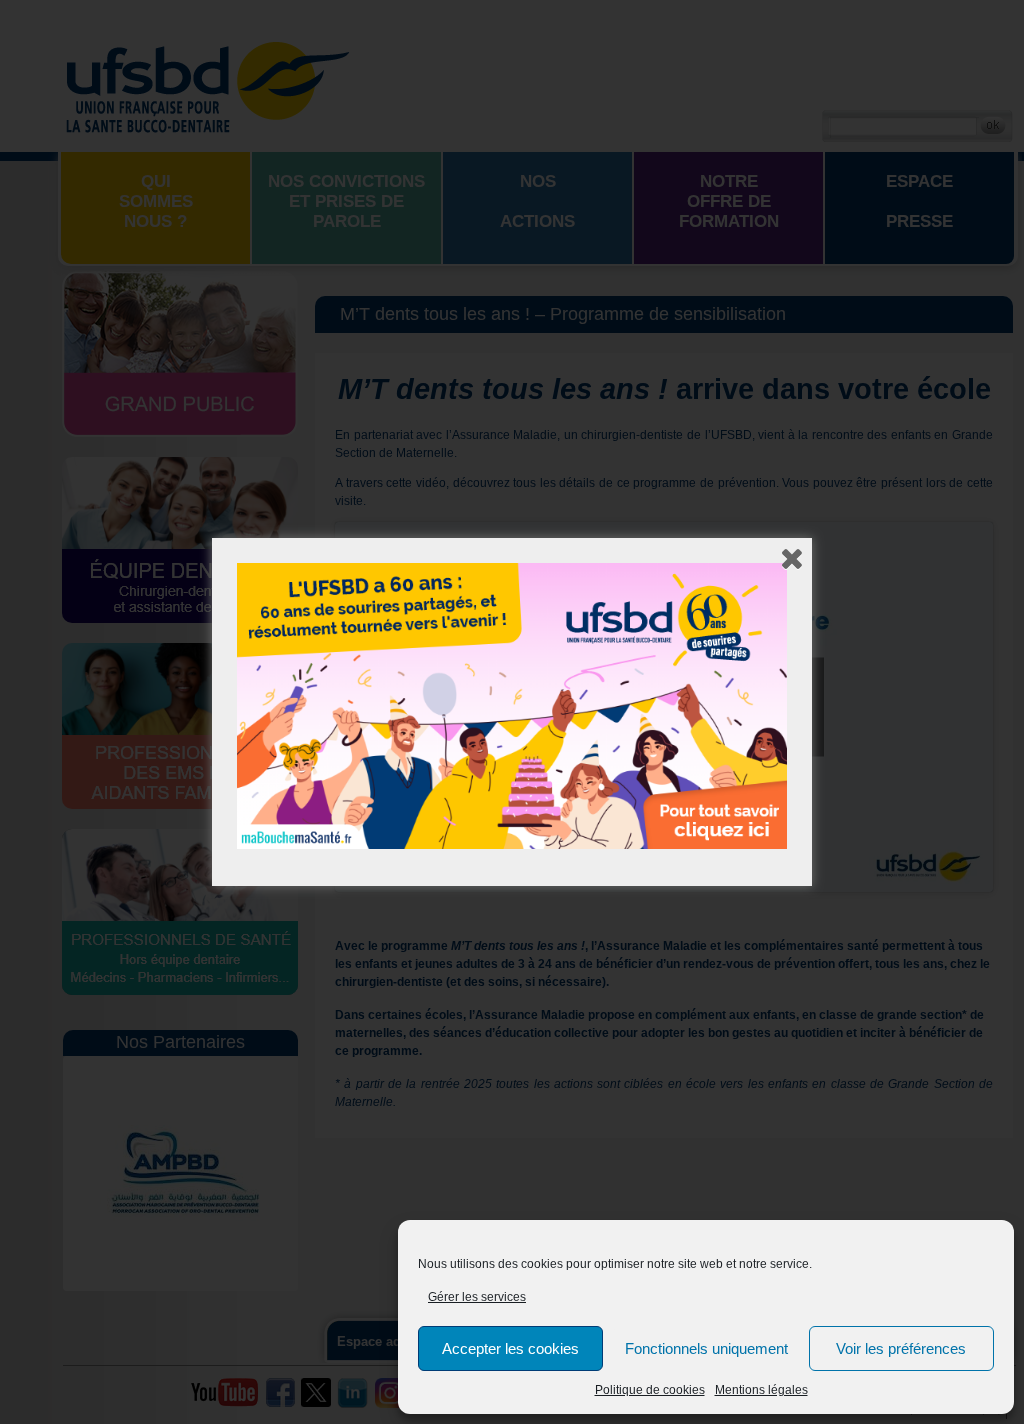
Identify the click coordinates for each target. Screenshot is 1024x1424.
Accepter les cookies (510, 1348)
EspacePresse (919, 201)
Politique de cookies (650, 1390)
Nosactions (537, 201)
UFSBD (207, 85)
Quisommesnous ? (156, 201)
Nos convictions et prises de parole (346, 201)
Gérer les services (477, 1297)
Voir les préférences (901, 1348)
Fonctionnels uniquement (706, 1348)
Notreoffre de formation (729, 201)
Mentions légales (761, 1390)
